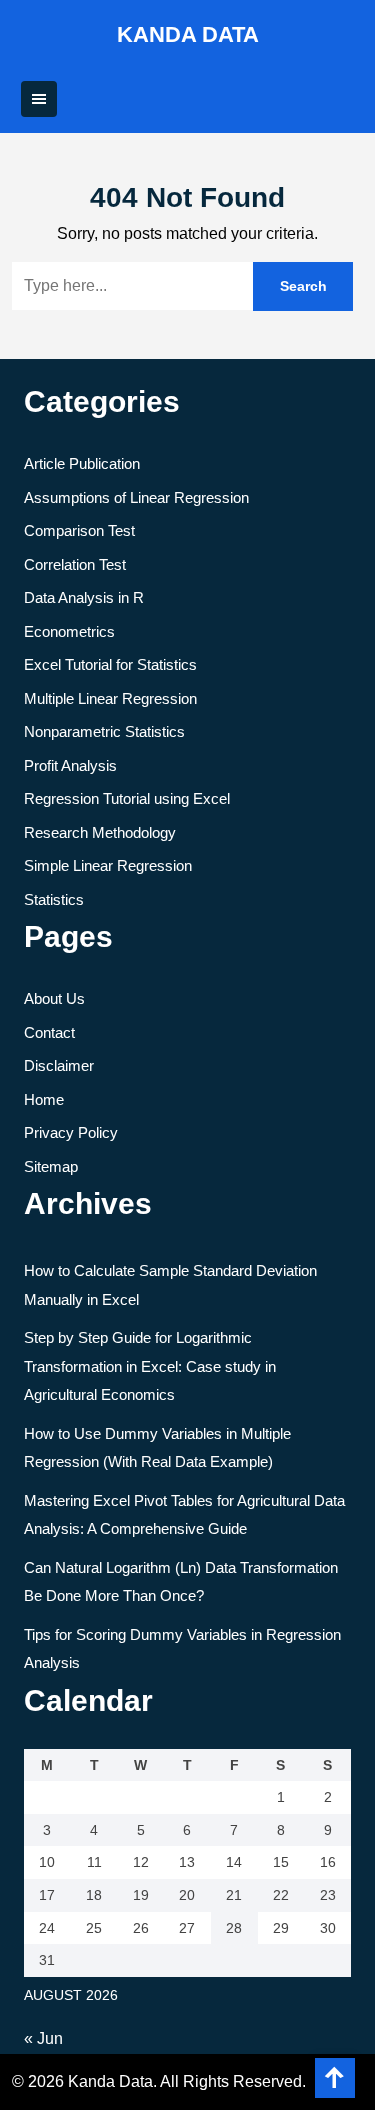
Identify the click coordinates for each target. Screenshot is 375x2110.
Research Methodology (100, 832)
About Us (54, 998)
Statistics (54, 899)
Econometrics (69, 631)
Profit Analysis (70, 765)
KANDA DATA (188, 34)
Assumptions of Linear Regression (136, 497)
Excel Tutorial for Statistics (110, 664)
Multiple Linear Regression (110, 698)
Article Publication (82, 463)
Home (44, 1099)
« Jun (43, 2038)
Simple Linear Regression (108, 865)
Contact (49, 1032)
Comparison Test (79, 530)
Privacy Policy (71, 1132)
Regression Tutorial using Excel (127, 798)
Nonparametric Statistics (104, 731)
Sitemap (51, 1166)
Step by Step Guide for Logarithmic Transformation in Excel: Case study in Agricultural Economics (150, 1366)
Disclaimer (59, 1065)
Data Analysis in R (84, 597)
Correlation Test (75, 564)
